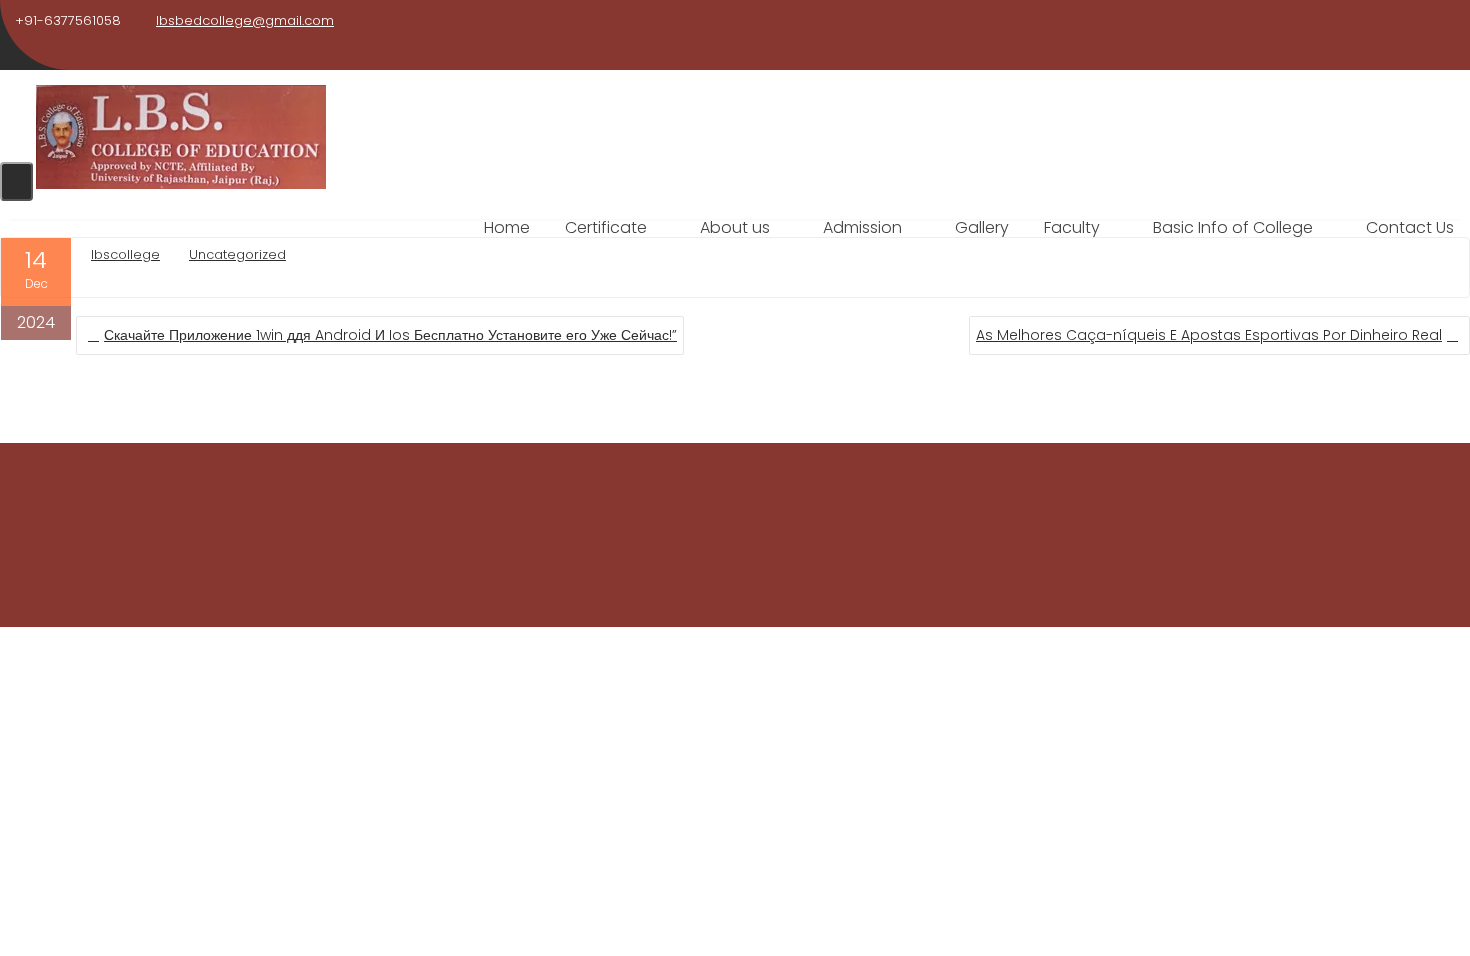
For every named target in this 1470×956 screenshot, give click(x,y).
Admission (862, 227)
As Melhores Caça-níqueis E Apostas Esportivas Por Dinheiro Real (1209, 335)
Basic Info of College (1233, 227)
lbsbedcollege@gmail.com (245, 20)
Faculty (1072, 227)
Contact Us (1410, 227)
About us (735, 227)
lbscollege (125, 254)
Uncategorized (237, 254)
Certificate (606, 227)
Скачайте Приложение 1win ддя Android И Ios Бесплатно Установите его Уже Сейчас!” (390, 335)
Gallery (982, 227)
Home (507, 227)
